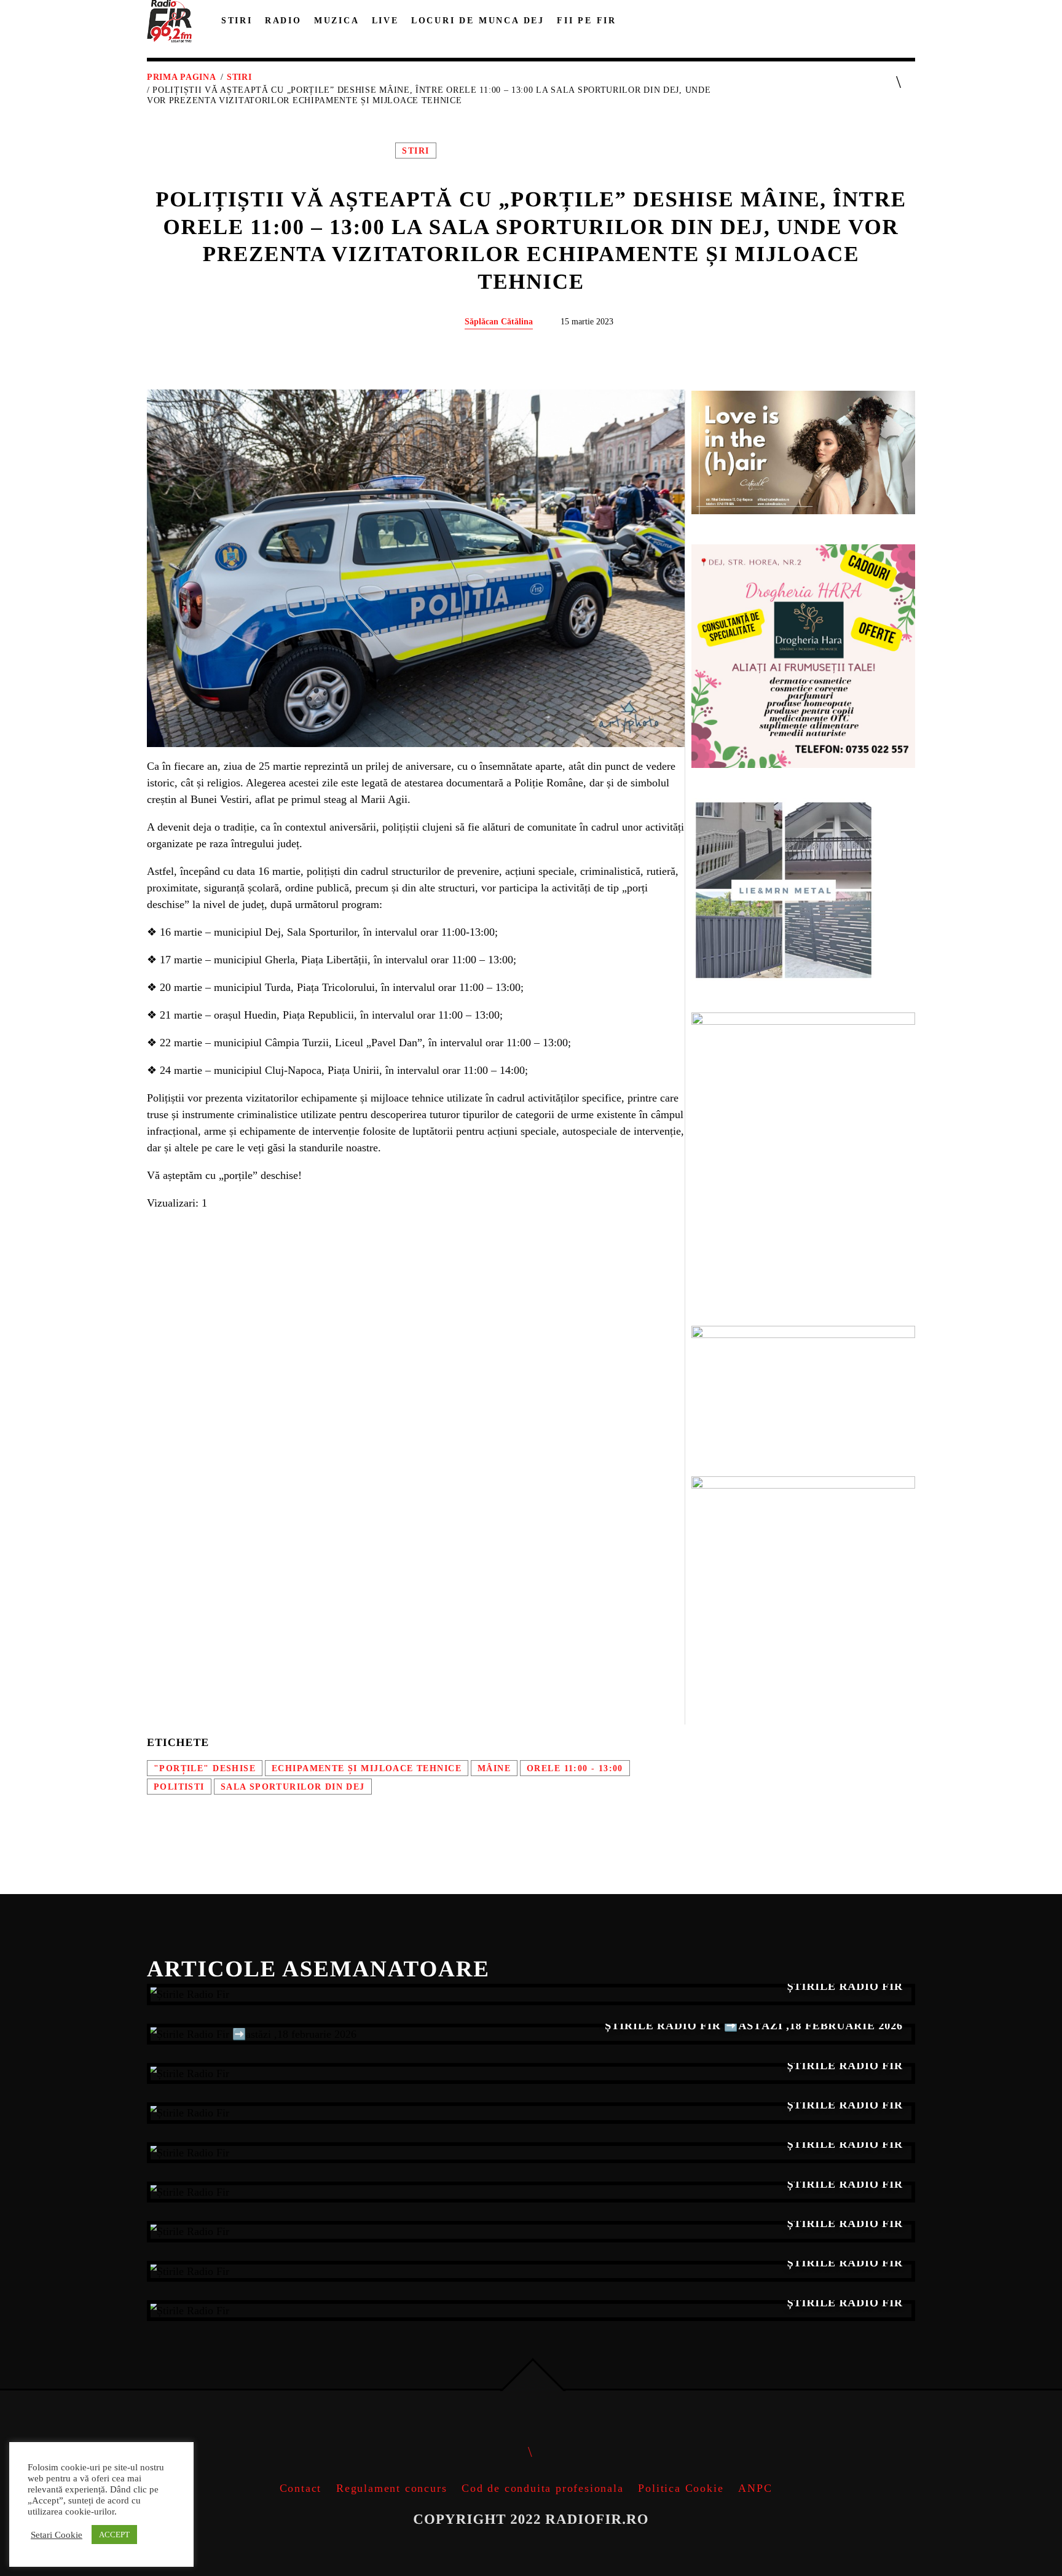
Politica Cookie (681, 2488)
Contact (301, 2488)
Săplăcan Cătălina (499, 321)
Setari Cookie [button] (57, 2535)
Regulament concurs (391, 2488)
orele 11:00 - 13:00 (575, 1768)
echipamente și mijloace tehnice (367, 1768)
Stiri (239, 77)
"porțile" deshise (205, 1768)
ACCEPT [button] (114, 2535)
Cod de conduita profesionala (542, 2488)
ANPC (755, 2488)
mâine (494, 1768)
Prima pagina (181, 77)
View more (531, 1994)
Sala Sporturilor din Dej (293, 1787)
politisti (179, 1787)
